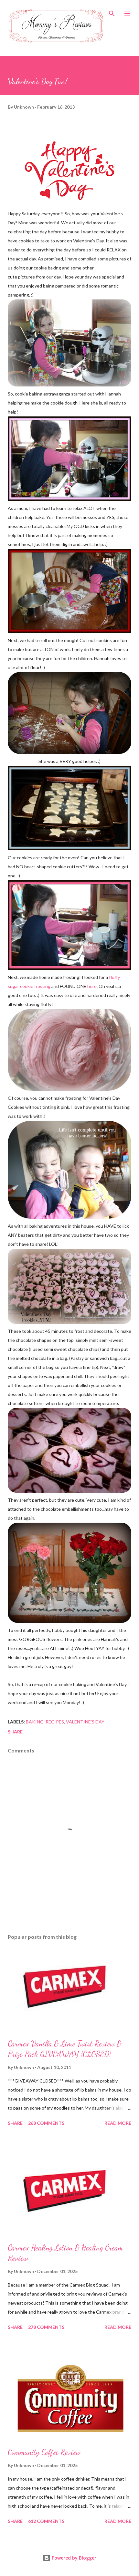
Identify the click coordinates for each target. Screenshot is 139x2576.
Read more (118, 2123)
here (92, 986)
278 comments (46, 2327)
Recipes (55, 1722)
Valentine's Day (85, 1722)
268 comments (46, 2123)
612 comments (46, 2521)
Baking (35, 1722)
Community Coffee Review (44, 2452)
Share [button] (15, 1732)
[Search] (112, 12)
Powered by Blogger (73, 2558)
